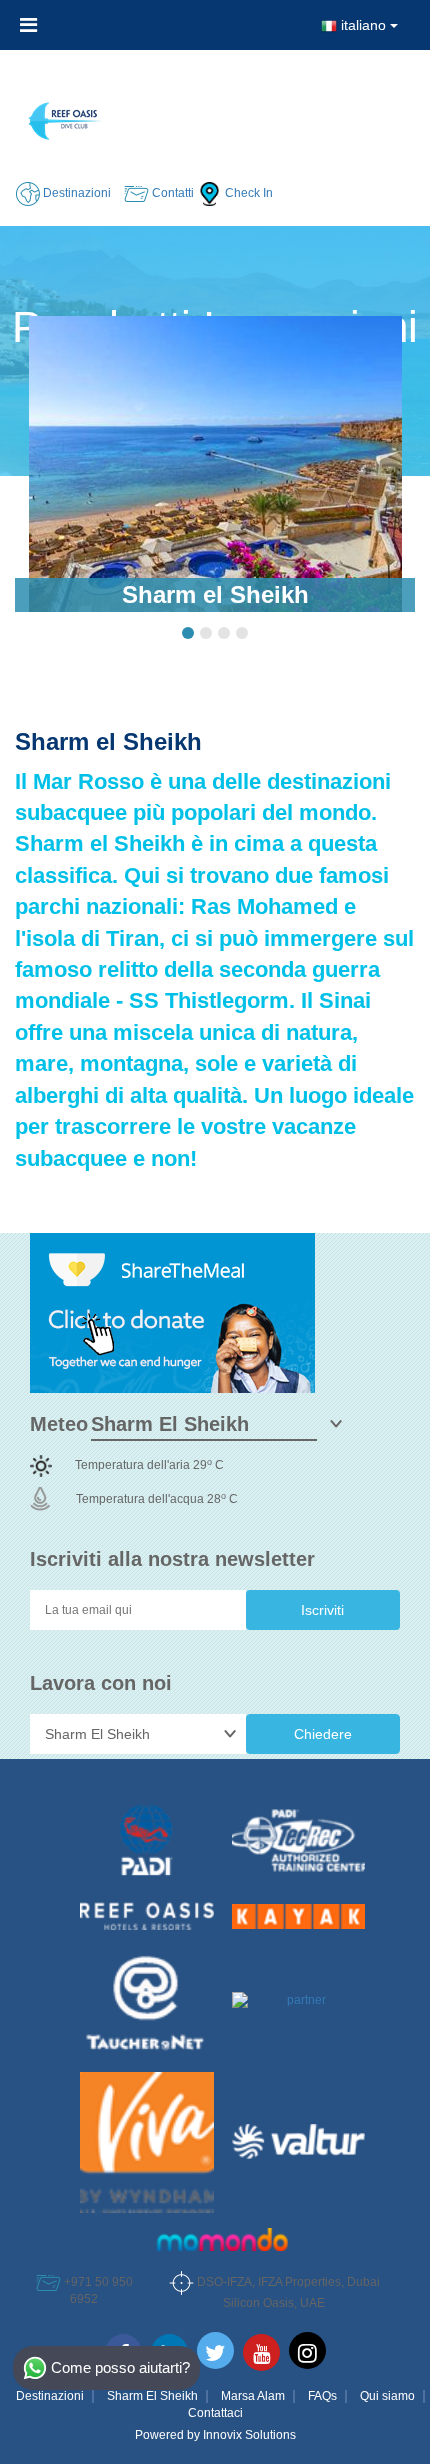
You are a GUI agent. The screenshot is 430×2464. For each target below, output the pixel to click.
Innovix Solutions (249, 2435)
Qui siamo (387, 2396)
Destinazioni (50, 2396)
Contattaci (215, 2413)
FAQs (322, 2396)
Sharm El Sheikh (152, 2396)
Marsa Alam (253, 2396)
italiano (363, 25)
